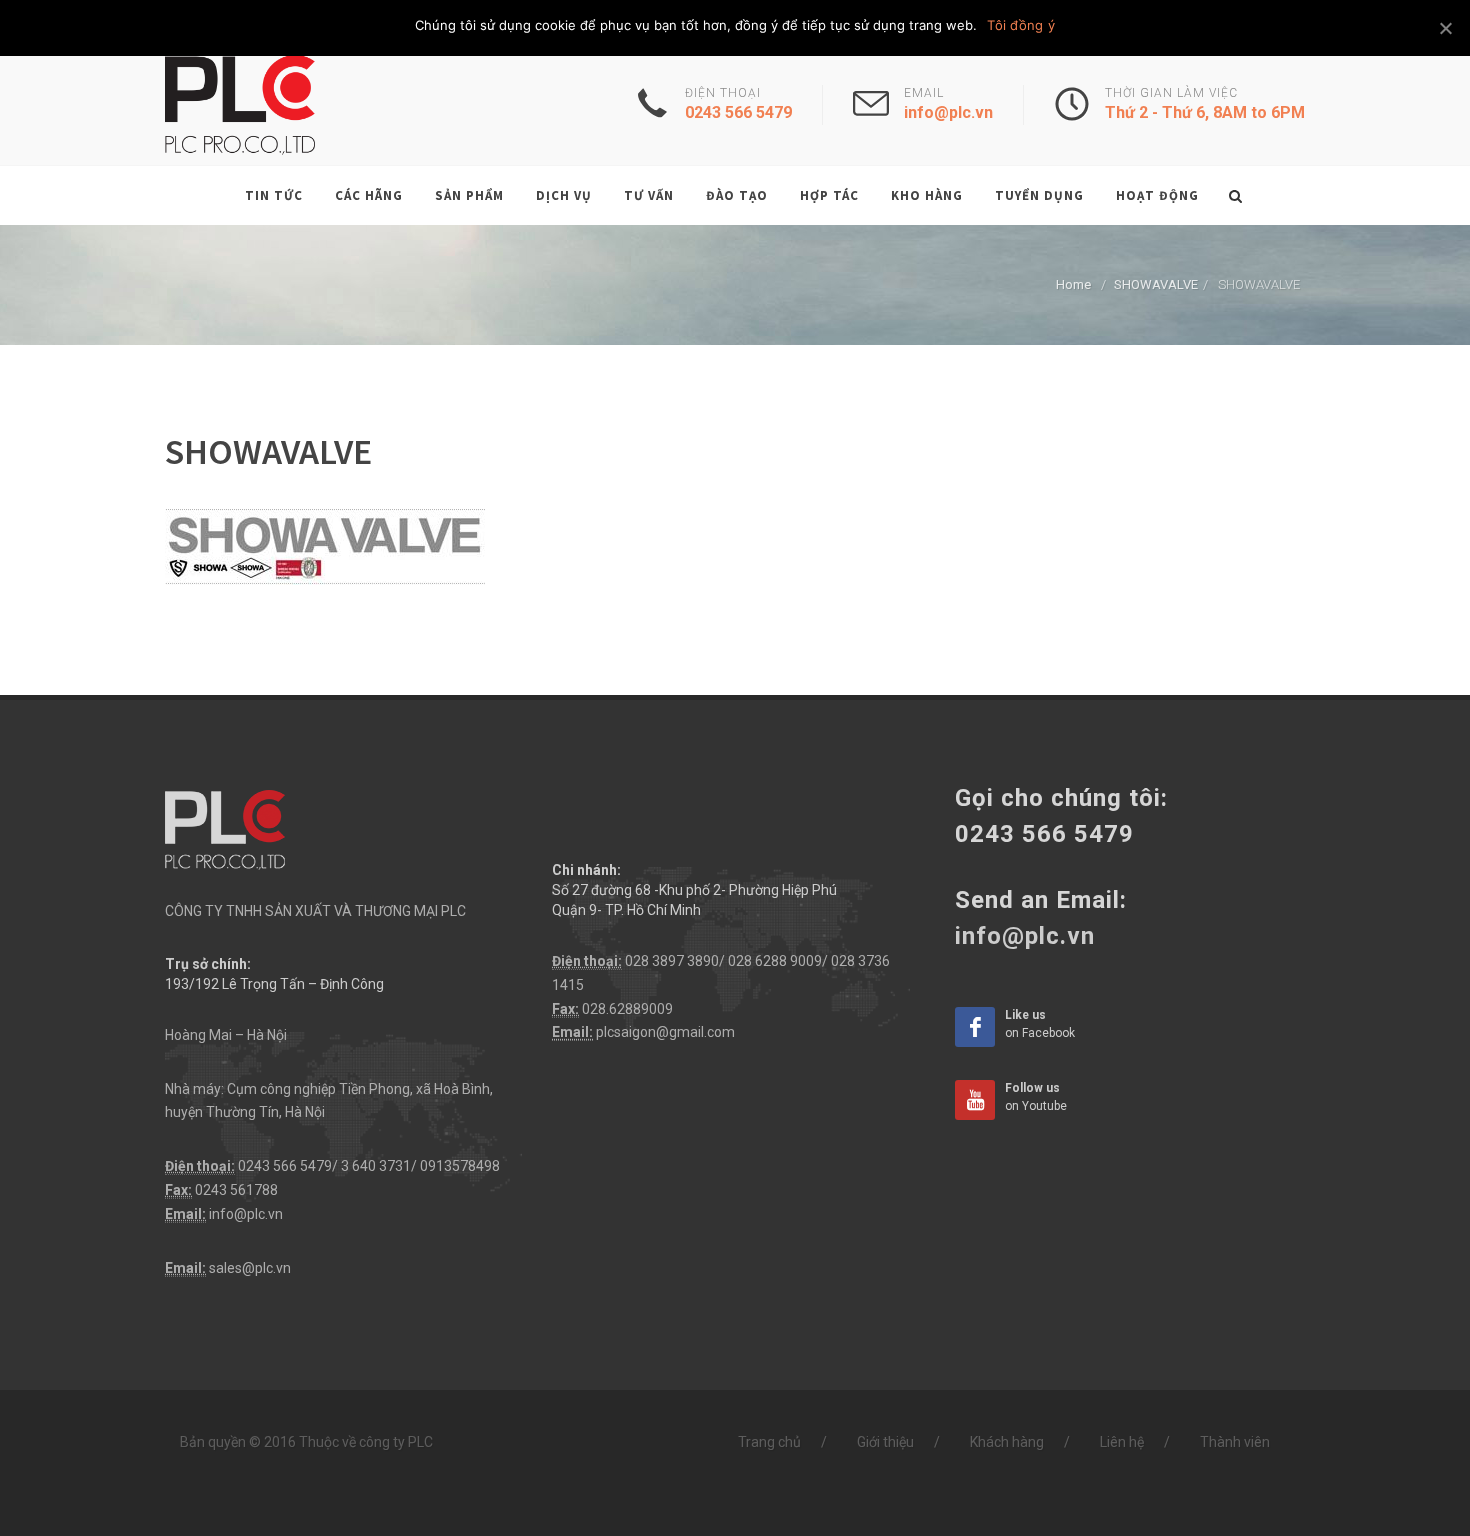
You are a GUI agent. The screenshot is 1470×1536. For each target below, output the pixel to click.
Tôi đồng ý (1021, 25)
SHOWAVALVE (1156, 284)
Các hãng (369, 195)
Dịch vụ (564, 195)
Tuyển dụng (1039, 195)
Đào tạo (737, 195)
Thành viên (1235, 1442)
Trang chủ (769, 1442)
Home (1073, 284)
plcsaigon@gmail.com (665, 1032)
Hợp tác (829, 195)
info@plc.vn (246, 1214)
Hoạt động (1157, 195)
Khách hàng (1007, 1442)
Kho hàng (927, 195)
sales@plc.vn (250, 1268)
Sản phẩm (469, 195)
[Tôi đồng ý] (1445, 28)
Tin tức (274, 195)
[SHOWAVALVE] (325, 546)
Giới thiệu (885, 1442)
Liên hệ (1122, 1442)
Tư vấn (649, 195)
